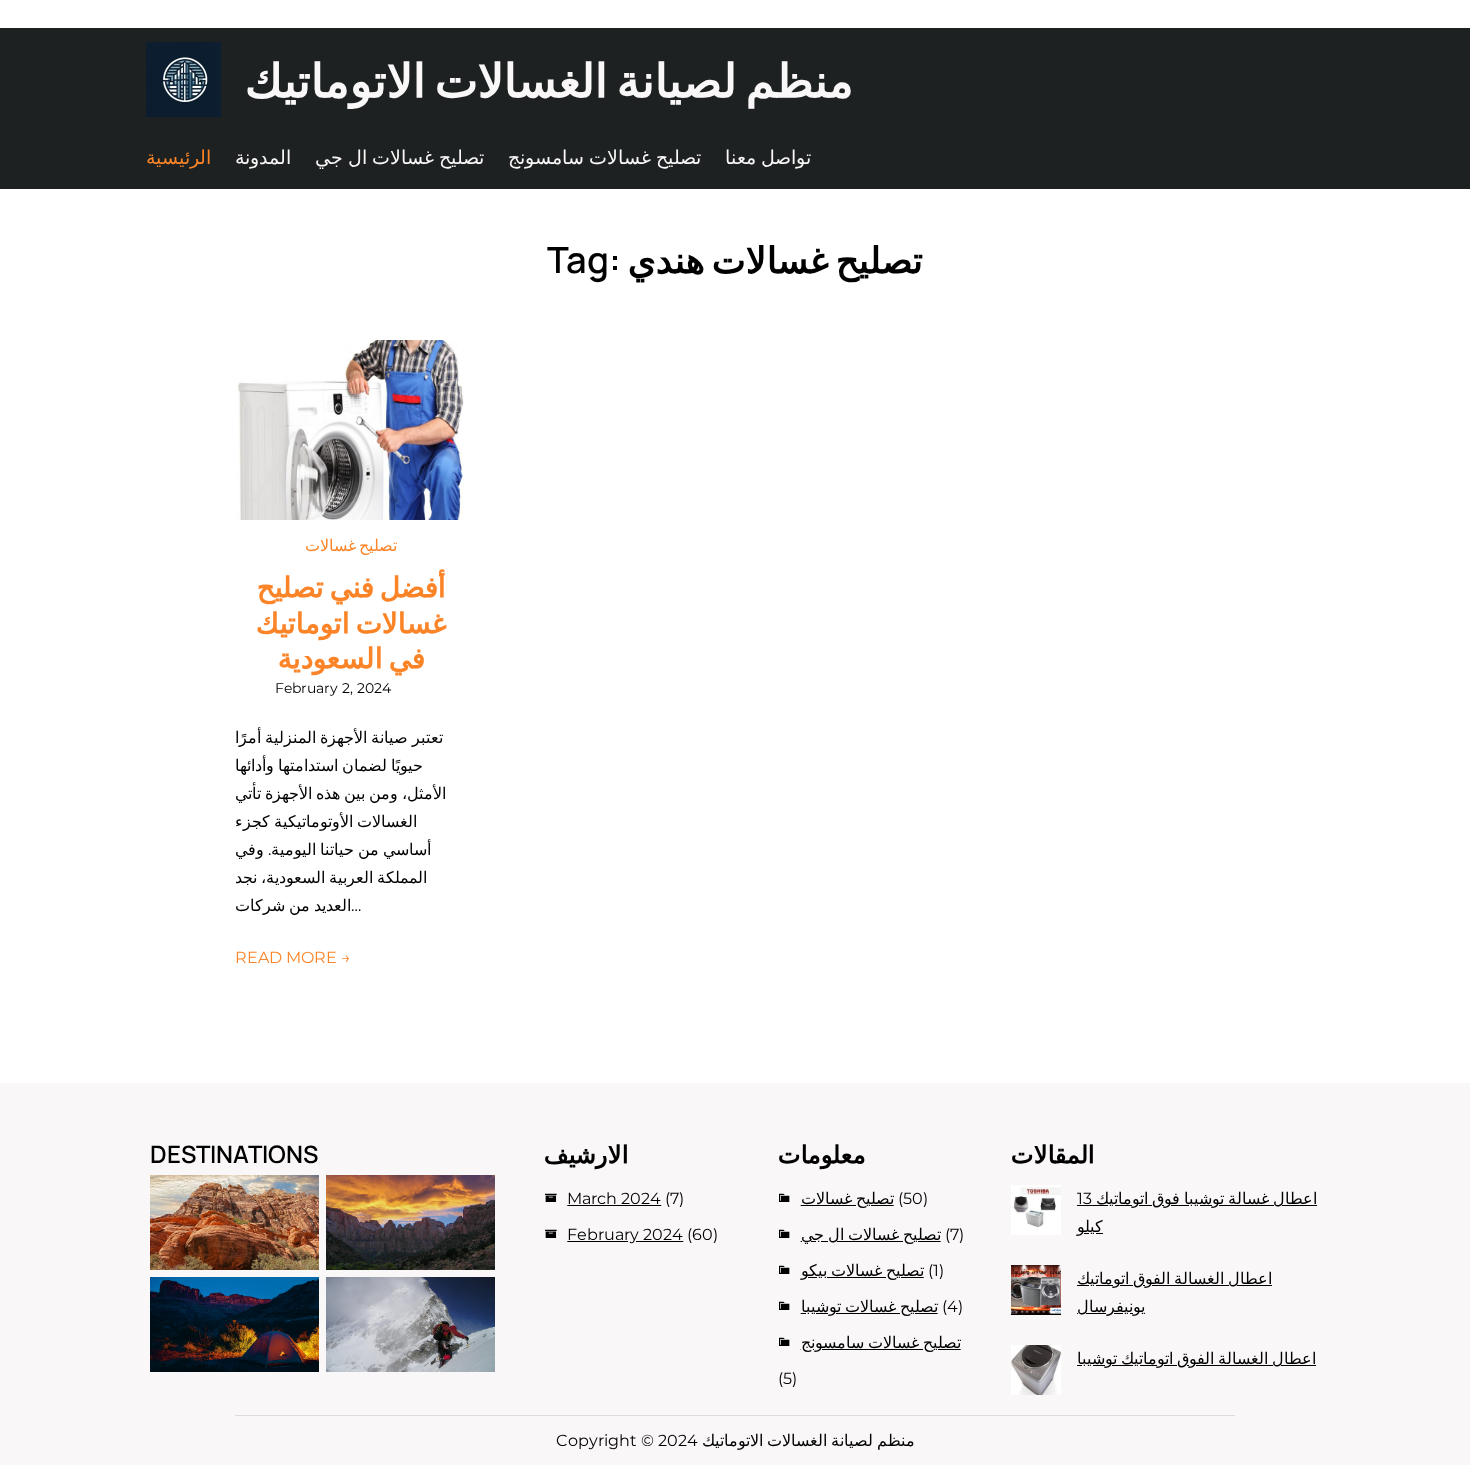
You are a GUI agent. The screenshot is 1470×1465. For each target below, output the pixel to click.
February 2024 (625, 1234)
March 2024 (614, 1198)
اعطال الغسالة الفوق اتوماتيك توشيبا (1196, 1358)
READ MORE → (293, 957)
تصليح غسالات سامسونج (881, 1342)
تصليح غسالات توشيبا (869, 1306)
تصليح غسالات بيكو (862, 1270)
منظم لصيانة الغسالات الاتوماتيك (549, 79)
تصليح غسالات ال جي (871, 1234)
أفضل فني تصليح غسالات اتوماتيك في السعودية (351, 622)
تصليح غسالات (351, 545)
